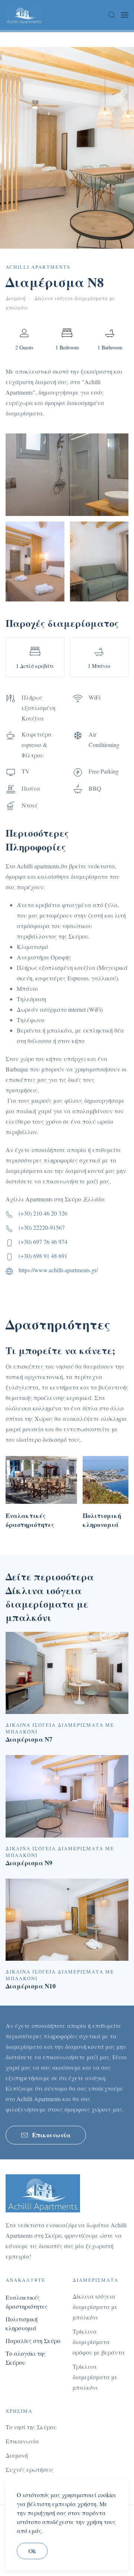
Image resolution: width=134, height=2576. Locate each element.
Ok (32, 2551)
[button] (112, 15)
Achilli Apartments (38, 267)
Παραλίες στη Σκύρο (33, 2341)
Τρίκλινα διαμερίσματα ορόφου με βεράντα (99, 2342)
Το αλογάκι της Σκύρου (26, 2358)
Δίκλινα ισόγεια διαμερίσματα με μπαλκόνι (95, 2307)
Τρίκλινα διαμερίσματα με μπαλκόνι (95, 2377)
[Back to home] (24, 15)
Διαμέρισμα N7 (29, 1739)
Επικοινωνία (51, 2135)
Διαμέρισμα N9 (29, 1863)
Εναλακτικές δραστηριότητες (30, 1520)
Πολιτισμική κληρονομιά (102, 1520)
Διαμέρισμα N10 (31, 1986)
